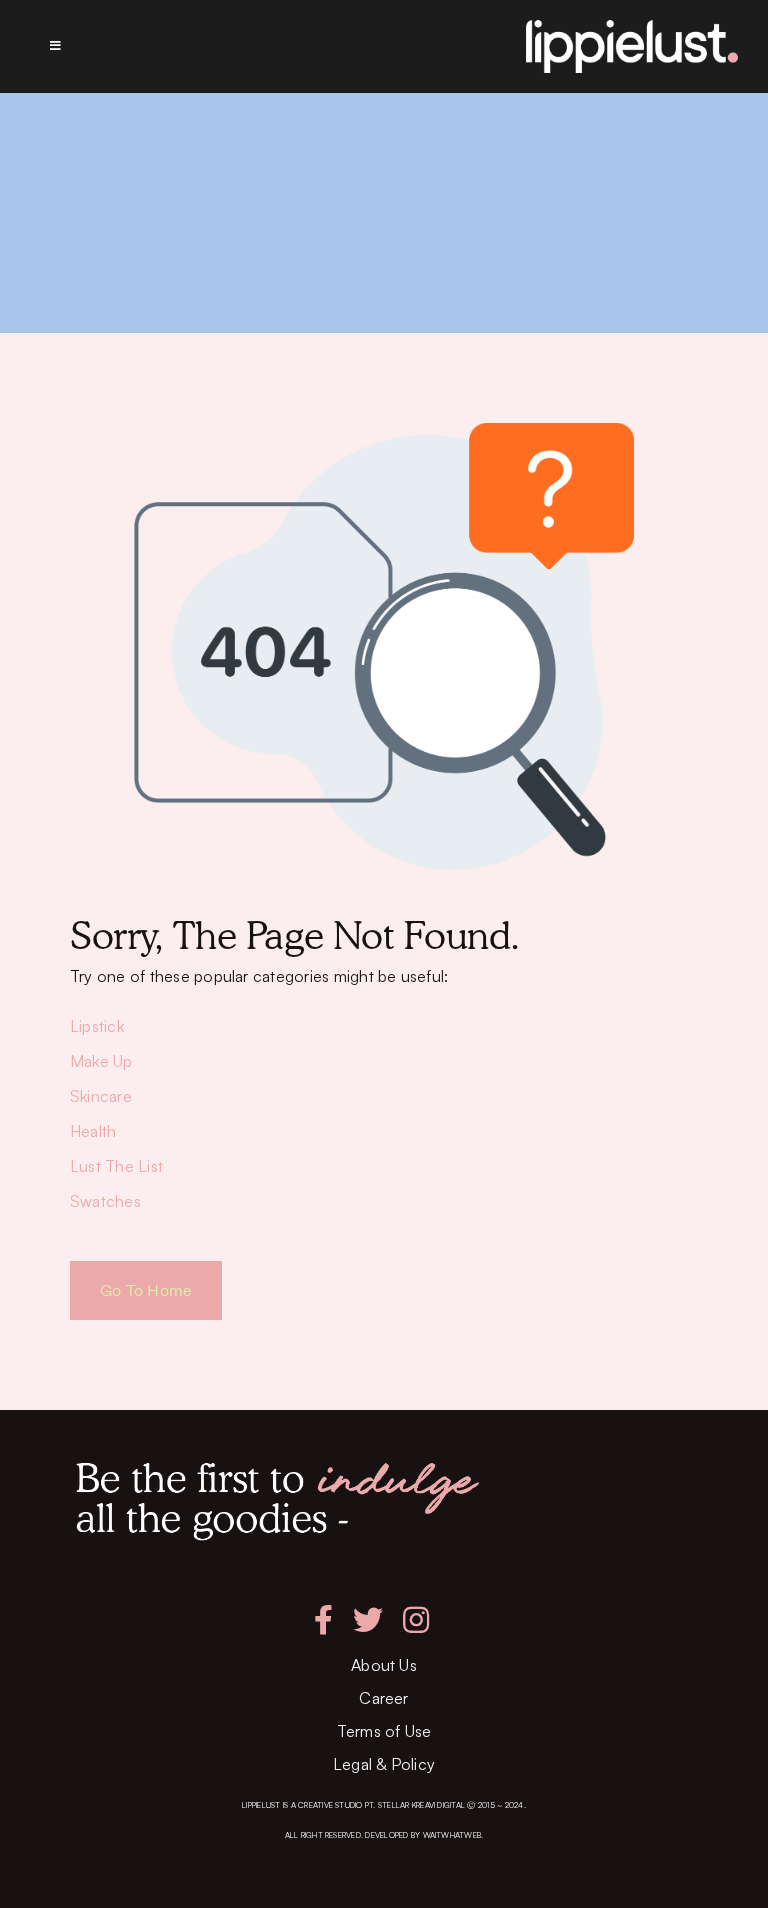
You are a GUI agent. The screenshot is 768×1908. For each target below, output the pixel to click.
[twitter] (368, 1620)
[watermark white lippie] (632, 28)
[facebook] (323, 1620)
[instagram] (416, 1620)
